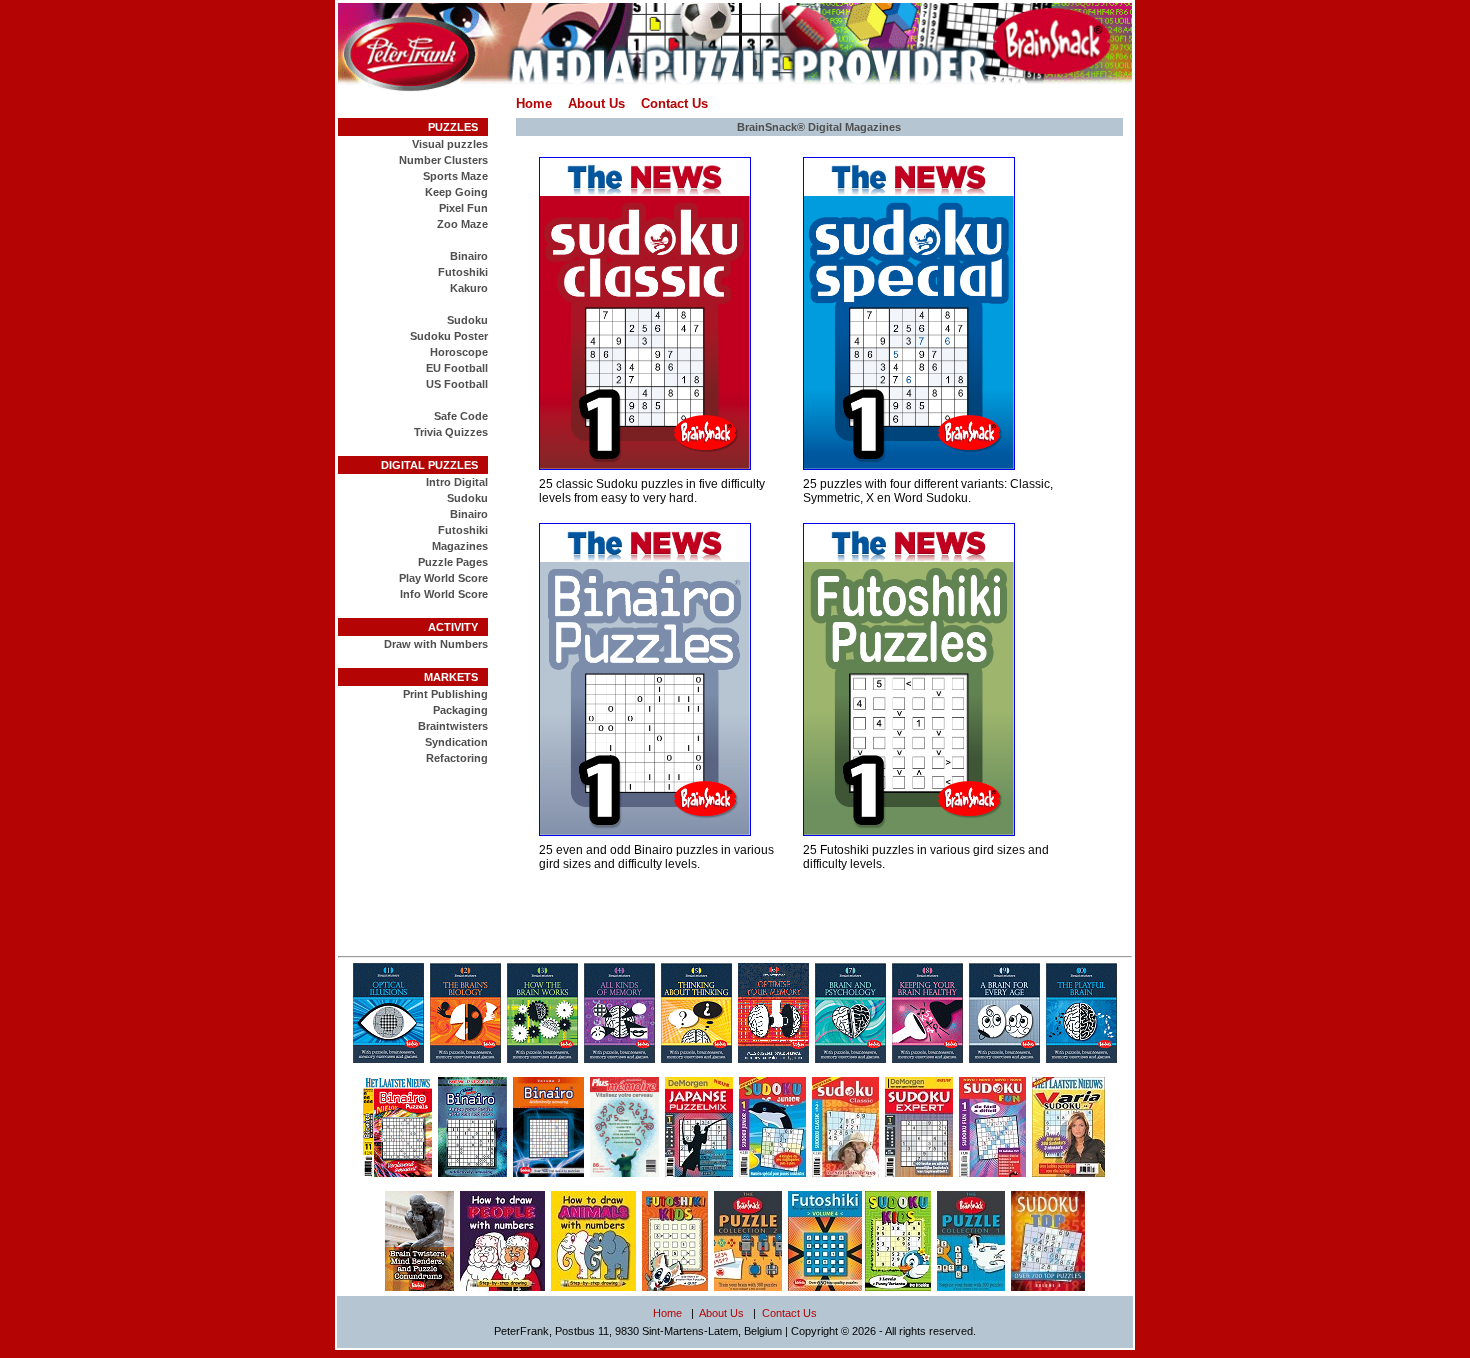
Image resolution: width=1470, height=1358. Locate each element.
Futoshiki (463, 272)
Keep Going (456, 192)
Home (534, 103)
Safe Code (461, 416)
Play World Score (443, 578)
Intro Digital (457, 482)
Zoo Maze (462, 224)
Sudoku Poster (449, 336)
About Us (596, 103)
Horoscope (459, 352)
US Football (457, 384)
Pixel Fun (463, 208)
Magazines (460, 546)
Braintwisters (453, 726)
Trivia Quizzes (451, 432)
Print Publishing (445, 694)
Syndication (456, 742)
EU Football (457, 368)
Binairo (469, 256)
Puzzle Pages (453, 562)
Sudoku (467, 320)
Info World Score (444, 594)
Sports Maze (455, 176)
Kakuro (469, 288)
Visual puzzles (450, 144)
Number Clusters (443, 160)
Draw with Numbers (436, 644)
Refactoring (457, 758)
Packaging (460, 710)
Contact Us (674, 103)
